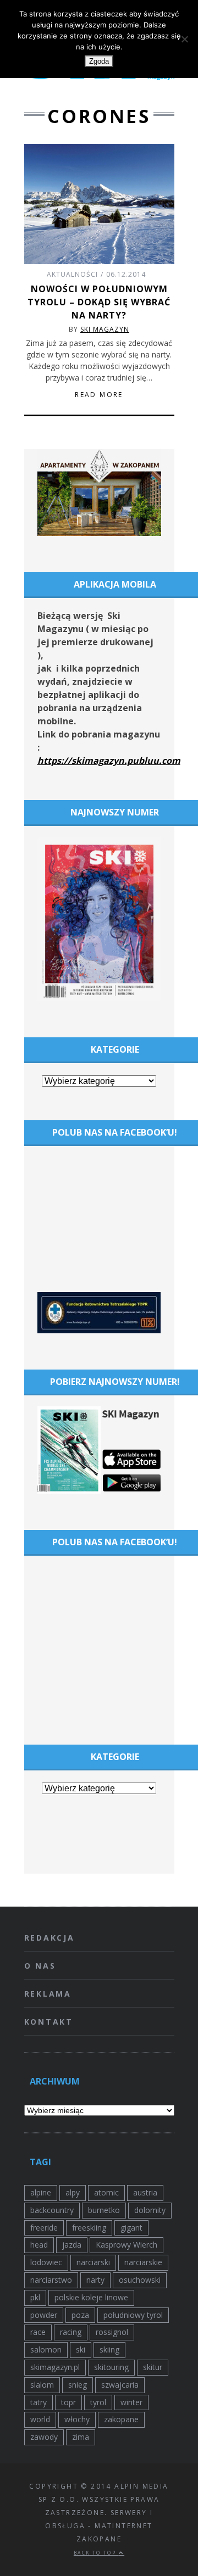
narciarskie (143, 2262)
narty (95, 2280)
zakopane (121, 2419)
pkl (35, 2297)
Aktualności (72, 274)
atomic (106, 2192)
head (39, 2245)
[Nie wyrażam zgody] (184, 39)
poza (80, 2315)
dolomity (150, 2210)
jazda (72, 2245)
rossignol (112, 2332)
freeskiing (89, 2228)
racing (71, 2332)
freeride (44, 2228)
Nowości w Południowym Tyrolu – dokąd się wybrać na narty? (99, 302)
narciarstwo (51, 2280)
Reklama (48, 1994)
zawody (44, 2437)
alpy (73, 2192)
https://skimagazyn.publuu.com (109, 761)
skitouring (111, 2367)
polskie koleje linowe (91, 2297)
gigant (131, 2228)
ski (81, 2349)
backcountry (52, 2210)
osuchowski (140, 2280)
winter (131, 2402)
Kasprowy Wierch (127, 2245)
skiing (109, 2349)
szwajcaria (120, 2385)
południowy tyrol (133, 2315)
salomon (46, 2349)
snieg (78, 2385)
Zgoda (99, 61)
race (38, 2332)
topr (68, 2402)
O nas (40, 1966)
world (40, 2419)
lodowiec (46, 2262)
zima (81, 2437)
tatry (38, 2402)
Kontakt (49, 2022)
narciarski (93, 2262)
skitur (153, 2367)
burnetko (104, 2210)
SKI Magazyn (105, 329)
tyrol (98, 2402)
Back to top (96, 2553)
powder (44, 2315)
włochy (77, 2419)
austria (145, 2192)
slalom (42, 2385)
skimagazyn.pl (55, 2367)
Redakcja (50, 1938)
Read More (99, 395)
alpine (41, 2192)
